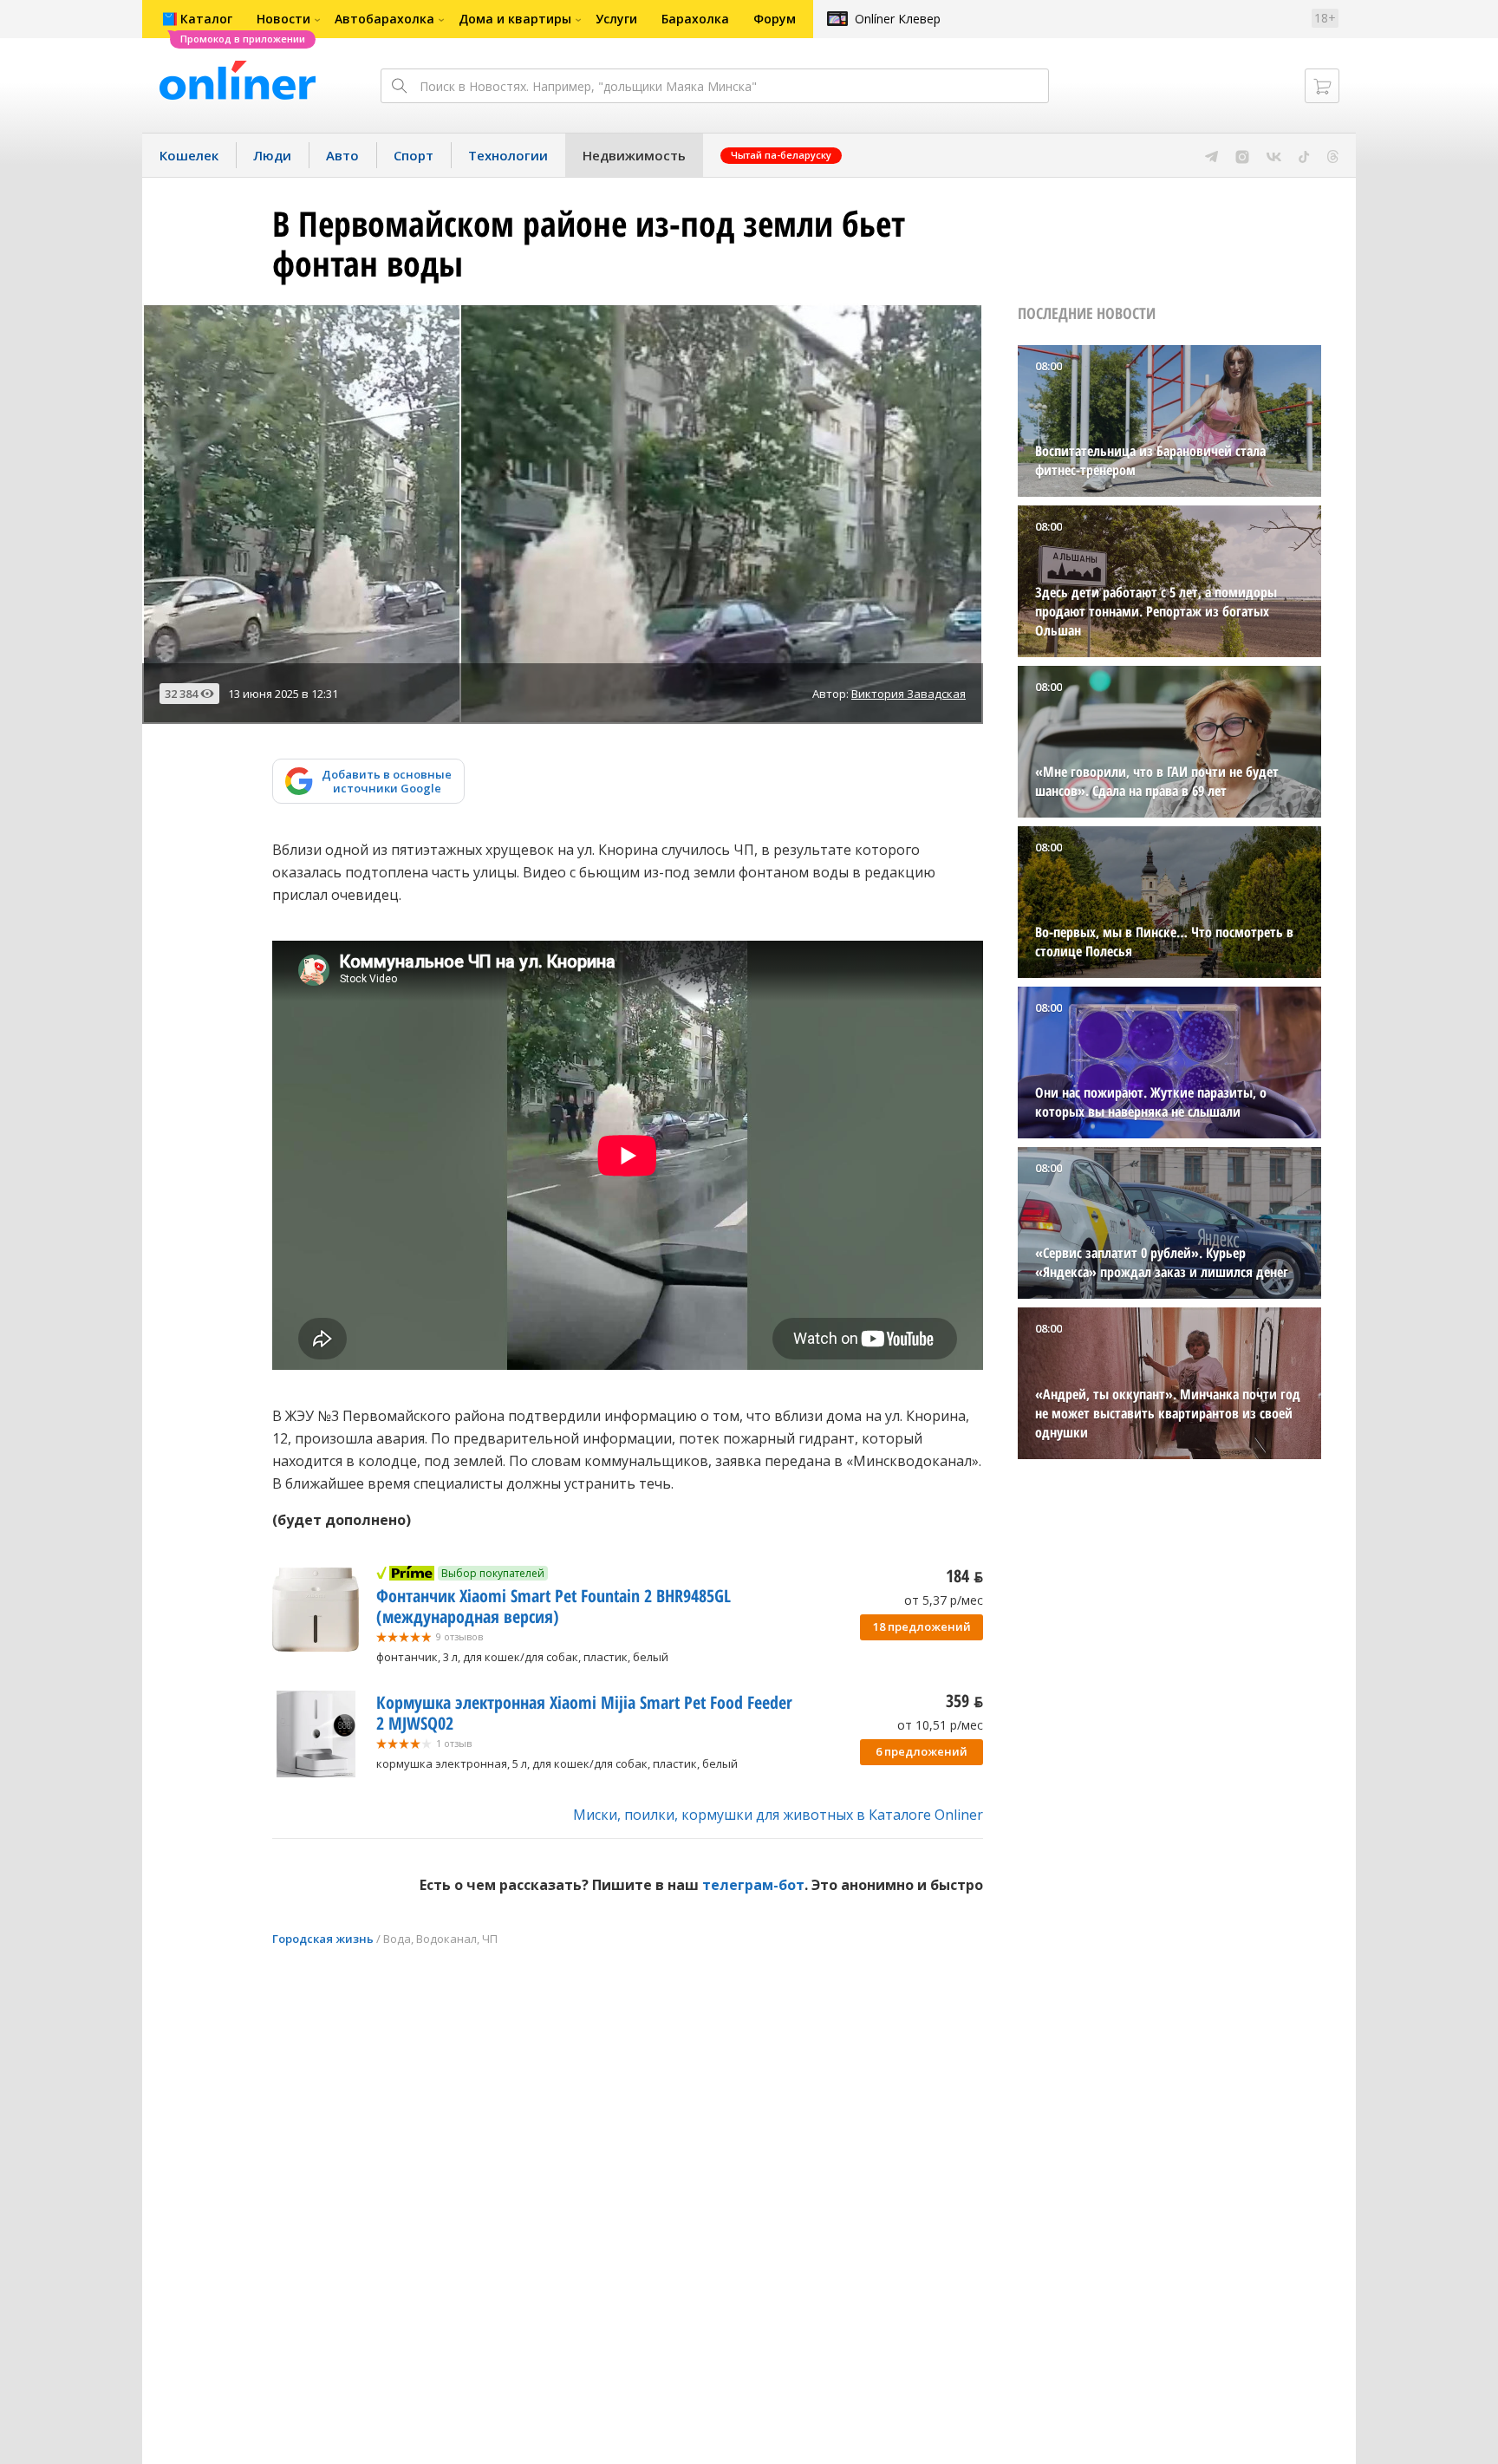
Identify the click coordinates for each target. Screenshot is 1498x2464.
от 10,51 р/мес (940, 1725)
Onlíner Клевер (898, 19)
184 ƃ (964, 1576)
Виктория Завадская (909, 694)
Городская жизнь (323, 1939)
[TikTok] (1304, 155)
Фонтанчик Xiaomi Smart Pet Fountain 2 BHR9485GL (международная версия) (554, 1606)
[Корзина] (1322, 86)
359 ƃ (964, 1701)
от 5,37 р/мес (944, 1600)
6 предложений (922, 1751)
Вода (397, 1939)
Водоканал (446, 1939)
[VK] (1274, 155)
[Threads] (1333, 155)
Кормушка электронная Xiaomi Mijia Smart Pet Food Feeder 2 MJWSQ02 (584, 1713)
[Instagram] (1242, 155)
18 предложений (922, 1626)
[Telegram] (1211, 155)
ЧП (490, 1939)
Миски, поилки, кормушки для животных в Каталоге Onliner (778, 1815)
